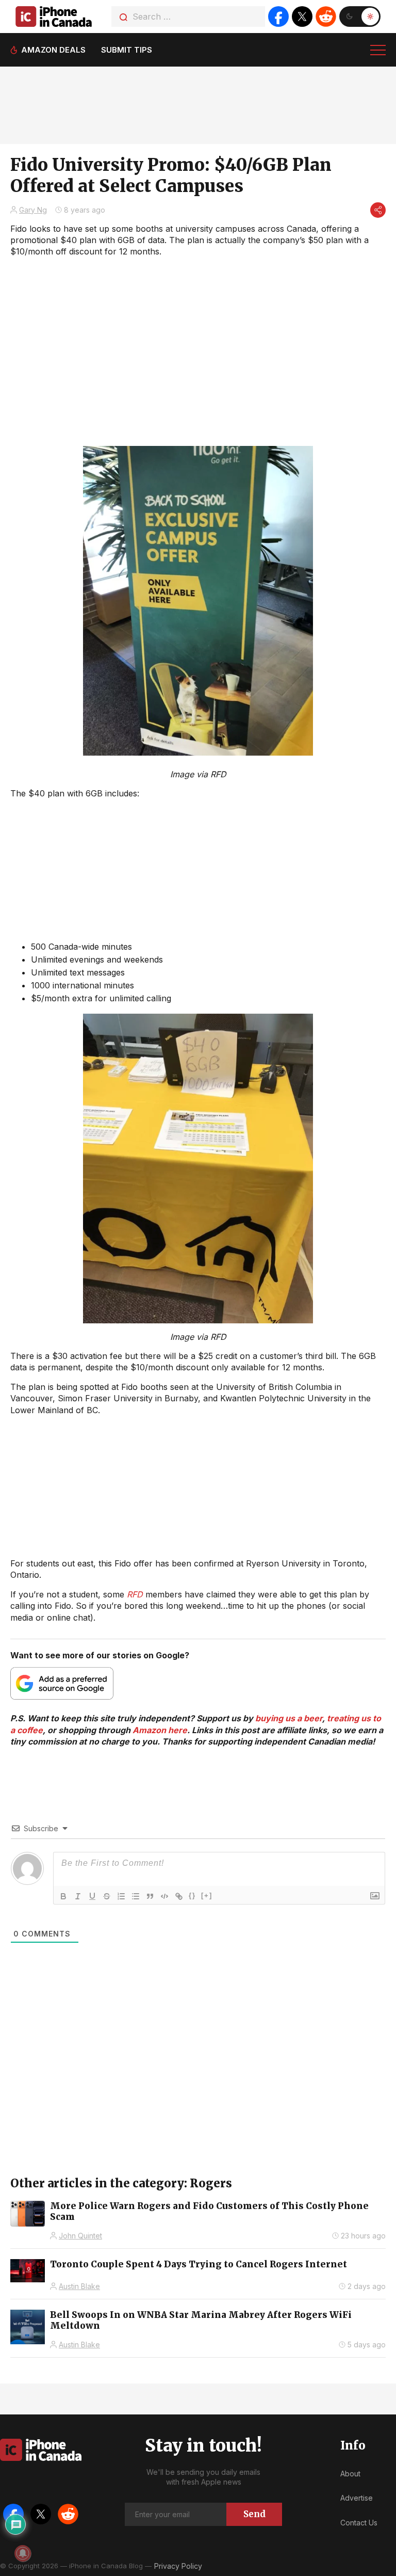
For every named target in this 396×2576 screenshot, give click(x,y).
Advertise (357, 2498)
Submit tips (127, 50)
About (350, 2474)
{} (192, 1895)
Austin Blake (79, 2286)
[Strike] (107, 1896)
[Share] (378, 210)
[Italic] (78, 1896)
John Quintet (80, 2236)
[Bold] (63, 1896)
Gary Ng (33, 210)
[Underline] (92, 1896)
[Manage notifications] (23, 2553)
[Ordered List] (121, 1896)
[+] (207, 1895)
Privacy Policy (178, 2566)
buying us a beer (289, 1718)
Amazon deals (53, 50)
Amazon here (160, 1730)
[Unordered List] (136, 1896)
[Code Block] (164, 1896)
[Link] (179, 1896)
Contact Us (359, 2523)
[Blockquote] (150, 1896)
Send (254, 2514)
